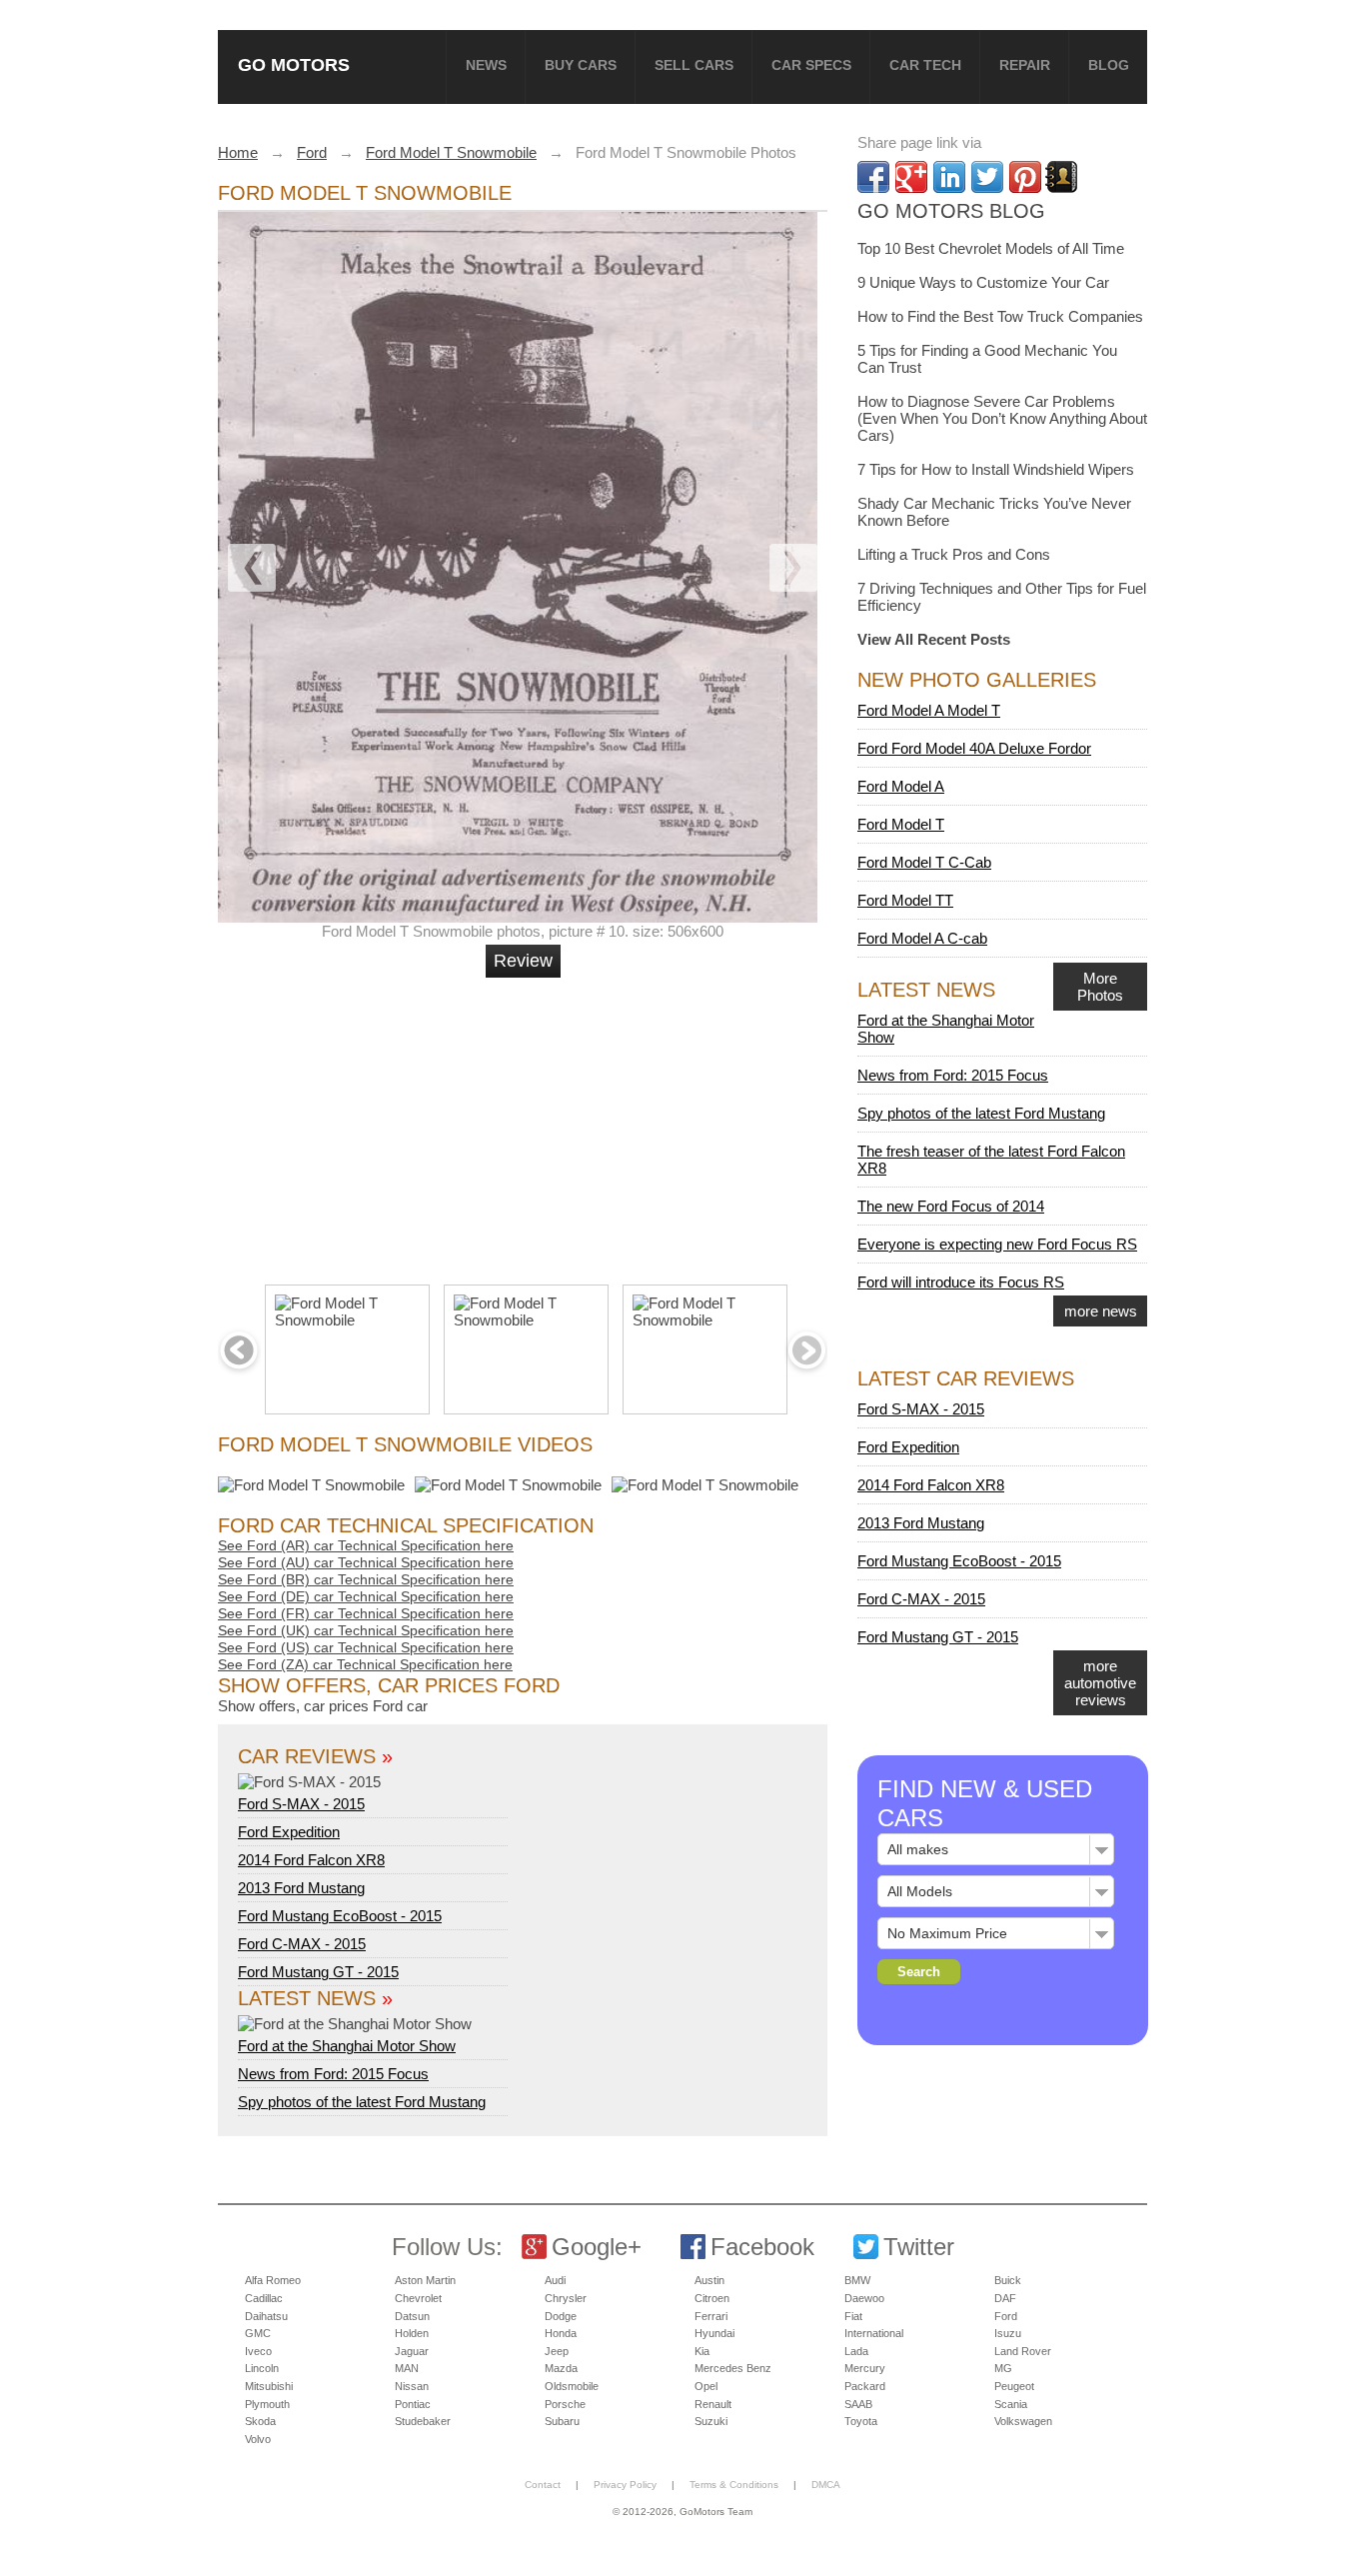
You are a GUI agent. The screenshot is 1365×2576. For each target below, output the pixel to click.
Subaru (562, 2421)
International (874, 2333)
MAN (407, 2368)
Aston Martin (425, 2280)
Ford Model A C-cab (922, 938)
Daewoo (864, 2298)
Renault (713, 2404)
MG (1003, 2368)
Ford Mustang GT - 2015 (318, 1972)
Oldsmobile (572, 2386)
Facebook (762, 2247)
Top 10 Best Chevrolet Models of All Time (991, 248)
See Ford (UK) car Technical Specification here (366, 1630)
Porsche (565, 2404)
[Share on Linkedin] (949, 177)
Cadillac (264, 2298)
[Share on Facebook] (873, 177)
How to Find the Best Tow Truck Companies (1000, 316)
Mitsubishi (269, 2386)
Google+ (597, 2247)
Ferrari (711, 2316)
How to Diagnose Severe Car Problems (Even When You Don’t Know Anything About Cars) (1002, 418)
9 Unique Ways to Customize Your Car (983, 282)
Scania (1011, 2404)
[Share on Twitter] (987, 177)
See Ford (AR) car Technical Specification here (366, 1545)
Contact (543, 2485)
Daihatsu (266, 2316)
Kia (702, 2351)
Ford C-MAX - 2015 (302, 1944)
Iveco (258, 2351)
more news (1101, 1311)
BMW (857, 2280)
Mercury (865, 2368)
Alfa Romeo (273, 2280)
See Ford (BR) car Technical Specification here (366, 1579)
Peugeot (1014, 2386)
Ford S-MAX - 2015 (301, 1804)
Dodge (561, 2316)
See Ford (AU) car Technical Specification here (366, 1562)
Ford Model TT (905, 900)
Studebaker (423, 2421)
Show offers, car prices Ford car (323, 1706)
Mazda (561, 2368)
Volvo (258, 2439)
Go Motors (294, 64)
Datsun (412, 2316)
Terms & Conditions (734, 2485)
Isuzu (1008, 2333)
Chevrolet (418, 2298)
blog (1109, 65)
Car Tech (925, 65)
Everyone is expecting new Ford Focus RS (997, 1244)
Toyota (861, 2421)
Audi (555, 2280)
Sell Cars (694, 65)
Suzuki (711, 2421)
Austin (709, 2280)
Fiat (853, 2316)
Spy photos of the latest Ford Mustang (362, 2102)
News (486, 65)
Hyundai (714, 2333)
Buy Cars (581, 65)
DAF (1005, 2298)
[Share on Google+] (911, 177)
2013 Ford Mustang (301, 1888)
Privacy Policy (625, 2485)
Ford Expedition (289, 1832)
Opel (706, 2386)
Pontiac (413, 2404)
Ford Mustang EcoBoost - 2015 (340, 1916)
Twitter (919, 2247)
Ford (1006, 2316)
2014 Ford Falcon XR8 (311, 1860)
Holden (412, 2333)
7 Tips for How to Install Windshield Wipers (996, 469)
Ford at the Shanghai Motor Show (347, 2046)
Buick (1008, 2280)
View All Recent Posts (934, 639)
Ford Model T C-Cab (924, 862)
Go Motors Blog (951, 211)
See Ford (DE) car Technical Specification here (366, 1596)
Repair (1025, 65)
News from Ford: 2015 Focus (333, 2074)
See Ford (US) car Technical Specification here (366, 1647)
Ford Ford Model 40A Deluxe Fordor (974, 748)
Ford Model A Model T (929, 710)
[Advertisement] (526, 1123)
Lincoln (262, 2368)
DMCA (826, 2485)
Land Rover (1023, 2351)
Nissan (412, 2386)
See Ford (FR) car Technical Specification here (366, 1613)
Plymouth (267, 2404)
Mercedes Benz (733, 2368)
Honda (561, 2333)
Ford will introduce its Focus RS (961, 1282)
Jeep (557, 2351)
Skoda (260, 2421)
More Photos (1100, 987)
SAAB (858, 2404)
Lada (856, 2351)
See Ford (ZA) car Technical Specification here (365, 1664)
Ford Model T (901, 824)
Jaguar (412, 2351)
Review (523, 961)
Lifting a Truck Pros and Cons (954, 554)
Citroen (712, 2298)
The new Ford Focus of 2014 (951, 1206)
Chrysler (566, 2298)
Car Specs (811, 65)
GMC (258, 2333)
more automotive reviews (1100, 1683)
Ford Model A (901, 786)
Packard (865, 2386)
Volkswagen (1023, 2421)
